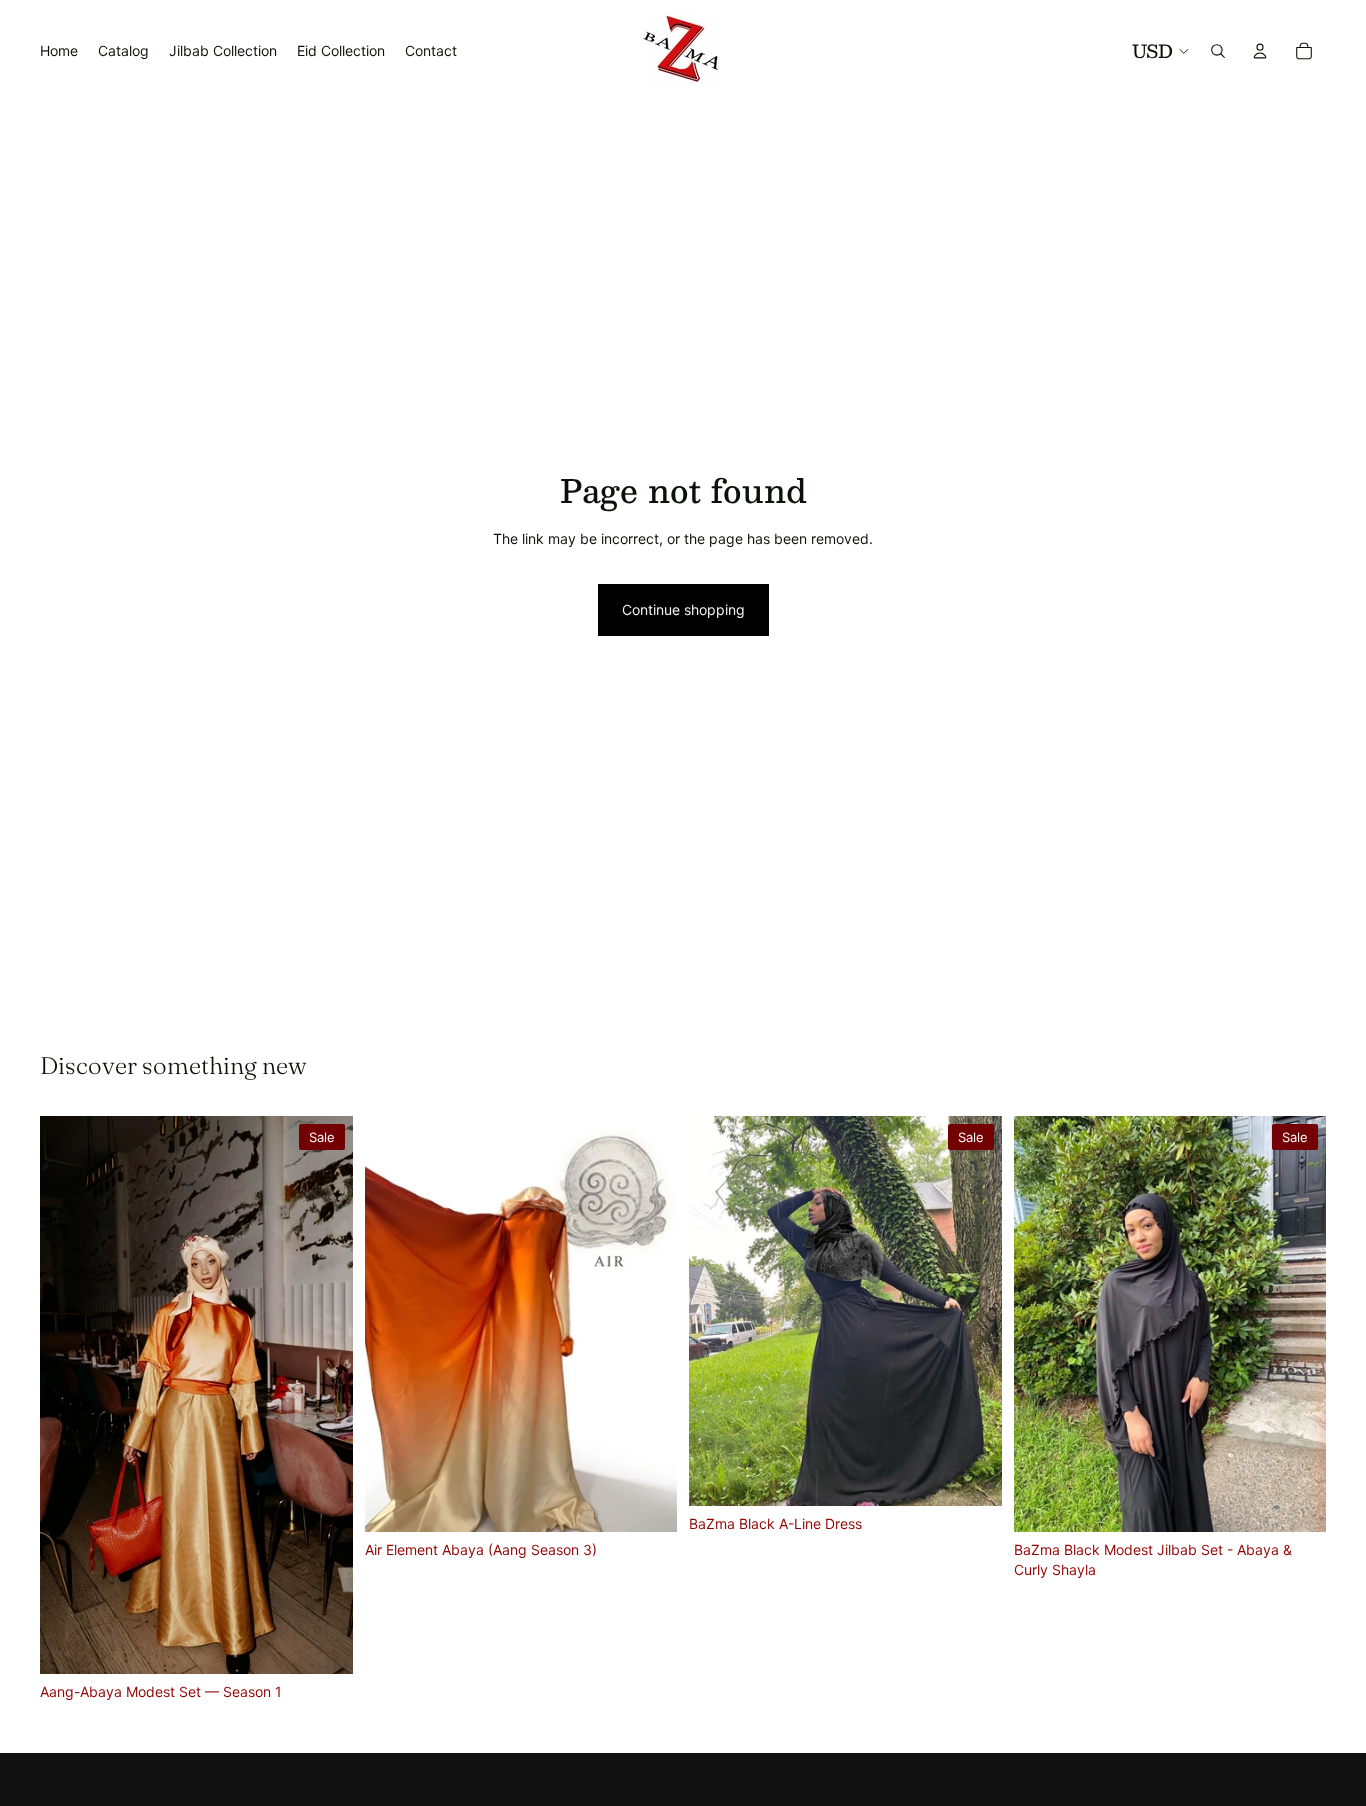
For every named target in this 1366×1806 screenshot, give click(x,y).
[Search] (1218, 51)
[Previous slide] (70, 1395)
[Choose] (322, 1643)
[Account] (1260, 51)
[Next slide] (323, 1395)
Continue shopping (683, 609)
